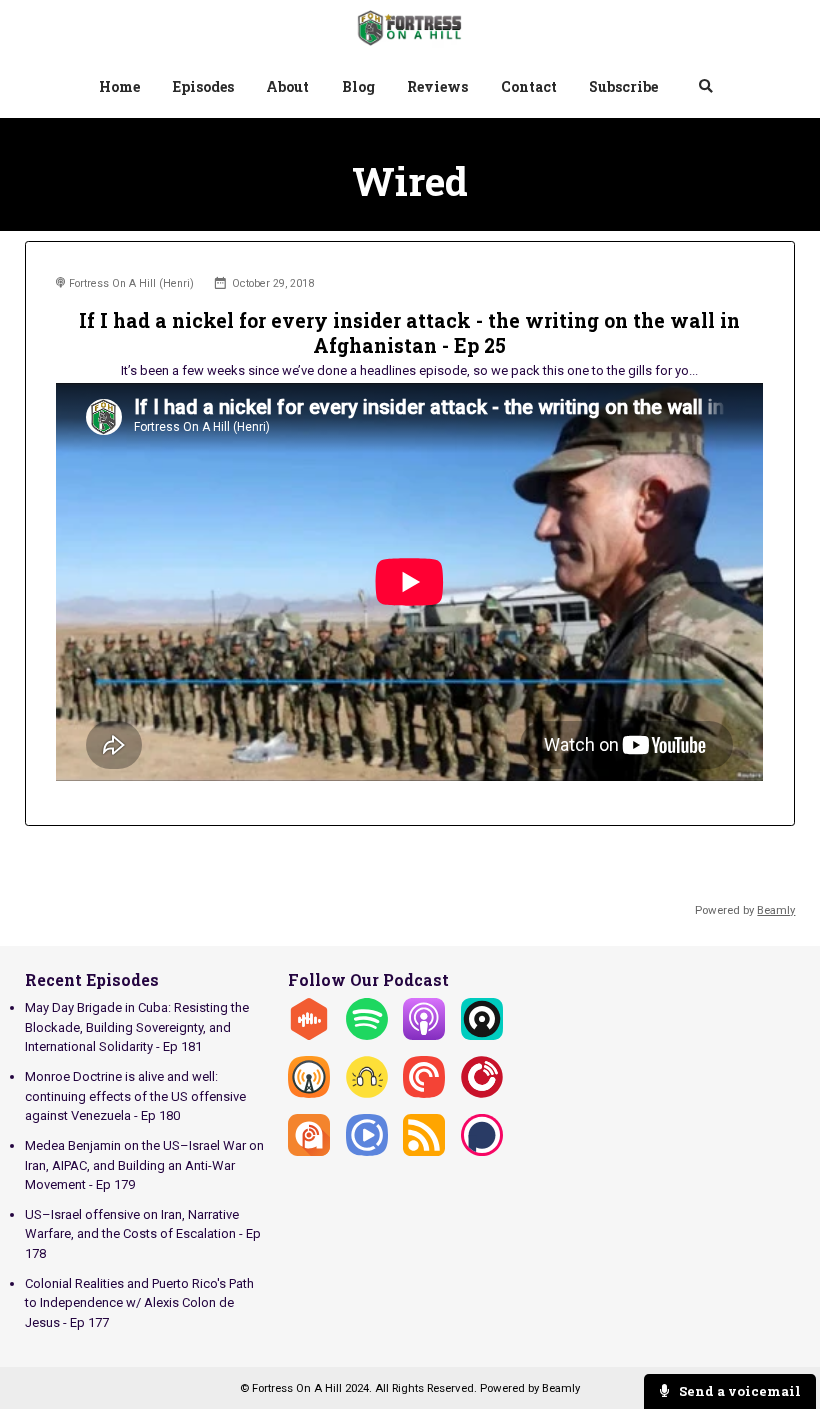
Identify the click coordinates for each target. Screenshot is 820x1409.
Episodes (203, 86)
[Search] (706, 88)
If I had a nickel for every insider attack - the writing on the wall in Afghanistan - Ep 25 (409, 333)
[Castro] (482, 1035)
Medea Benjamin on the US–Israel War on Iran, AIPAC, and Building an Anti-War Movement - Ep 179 (144, 1165)
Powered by (745, 910)
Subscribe (623, 86)
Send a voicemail (738, 1391)
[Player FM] (482, 1093)
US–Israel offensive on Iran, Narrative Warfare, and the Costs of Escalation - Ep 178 (143, 1234)
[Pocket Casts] (424, 1093)
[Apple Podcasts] (424, 1035)
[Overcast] (309, 1093)
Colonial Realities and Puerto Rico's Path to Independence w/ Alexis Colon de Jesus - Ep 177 (139, 1303)
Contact (529, 86)
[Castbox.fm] (309, 1035)
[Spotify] (367, 1035)
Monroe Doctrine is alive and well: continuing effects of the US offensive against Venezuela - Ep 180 (135, 1096)
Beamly (561, 1388)
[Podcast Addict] (309, 1151)
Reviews (437, 86)
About (287, 86)
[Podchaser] (482, 1151)
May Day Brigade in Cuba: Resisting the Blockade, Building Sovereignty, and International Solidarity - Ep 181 (137, 1027)
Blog (358, 86)
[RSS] (424, 1151)
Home (119, 86)
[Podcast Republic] (367, 1151)
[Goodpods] (367, 1093)
